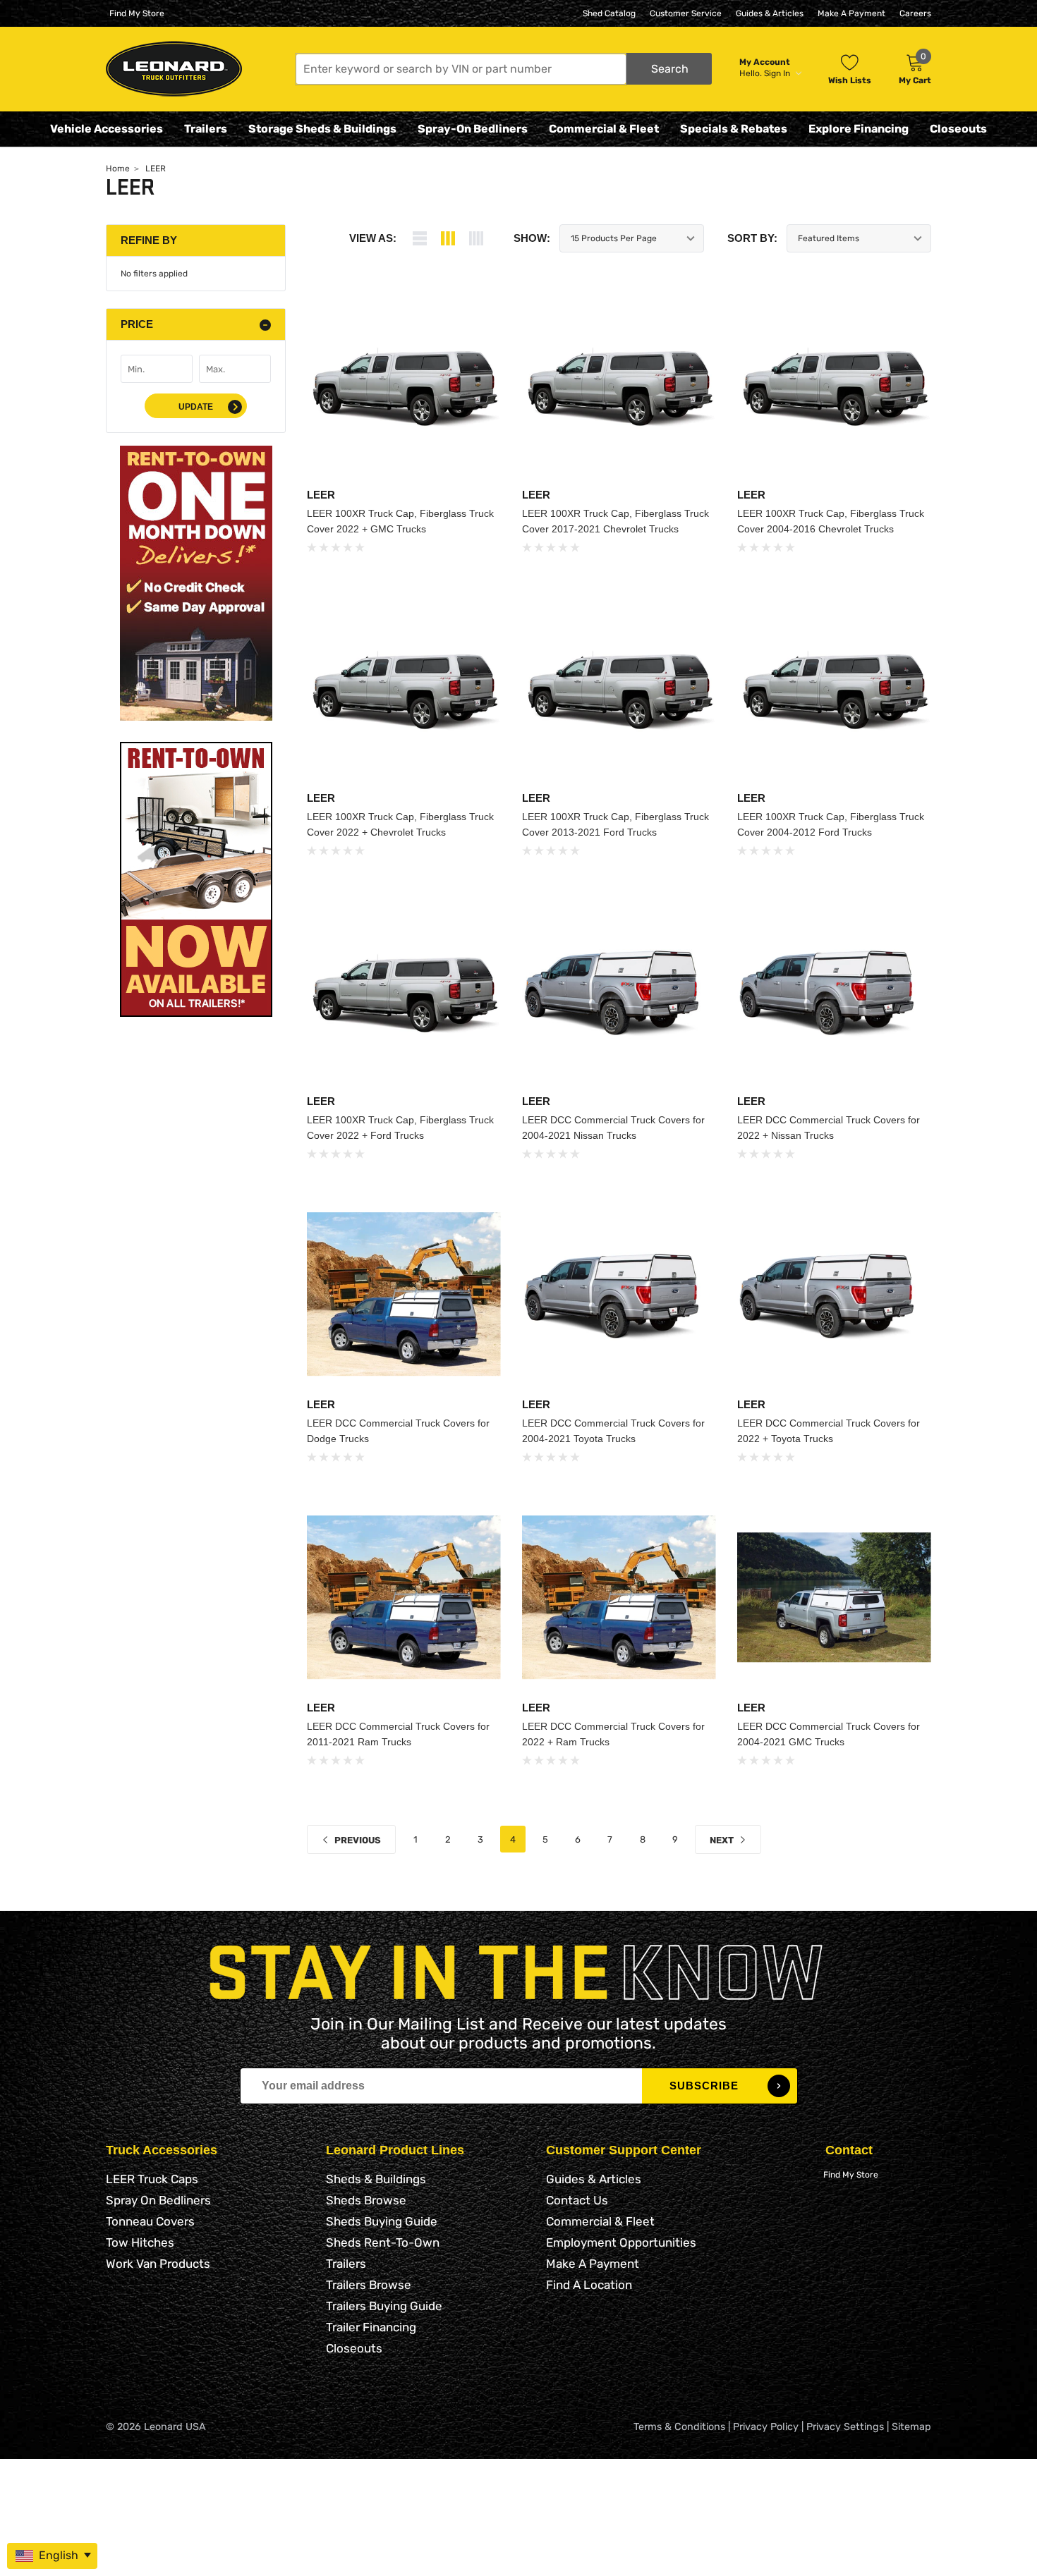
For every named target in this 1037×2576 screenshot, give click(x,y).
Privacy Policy (766, 2427)
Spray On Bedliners (158, 2200)
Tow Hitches (140, 2242)
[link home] (174, 69)
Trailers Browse (369, 2285)
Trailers (206, 129)
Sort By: (752, 238)
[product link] (404, 385)
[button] (504, 69)
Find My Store (137, 13)
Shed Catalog (609, 13)
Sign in (778, 73)
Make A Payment (851, 13)
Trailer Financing (371, 2327)
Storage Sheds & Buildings (322, 129)
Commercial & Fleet (604, 129)
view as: (373, 238)
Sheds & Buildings (376, 2179)
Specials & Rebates (734, 129)
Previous (357, 1840)
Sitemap (911, 2427)
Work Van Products (158, 2264)
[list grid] (476, 238)
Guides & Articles (770, 13)
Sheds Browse (366, 2200)
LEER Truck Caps (152, 2179)
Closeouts (958, 129)
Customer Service (686, 13)
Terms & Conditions (679, 2427)
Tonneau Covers (150, 2221)
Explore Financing (859, 129)
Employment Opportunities (621, 2242)
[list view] (420, 238)
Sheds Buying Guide (382, 2221)
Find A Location (589, 2285)
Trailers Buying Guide (384, 2306)
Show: (532, 238)
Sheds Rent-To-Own (383, 2242)
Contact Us (577, 2200)
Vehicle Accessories (107, 129)
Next (723, 1840)
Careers (915, 13)
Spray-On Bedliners (473, 129)
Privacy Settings (845, 2427)
